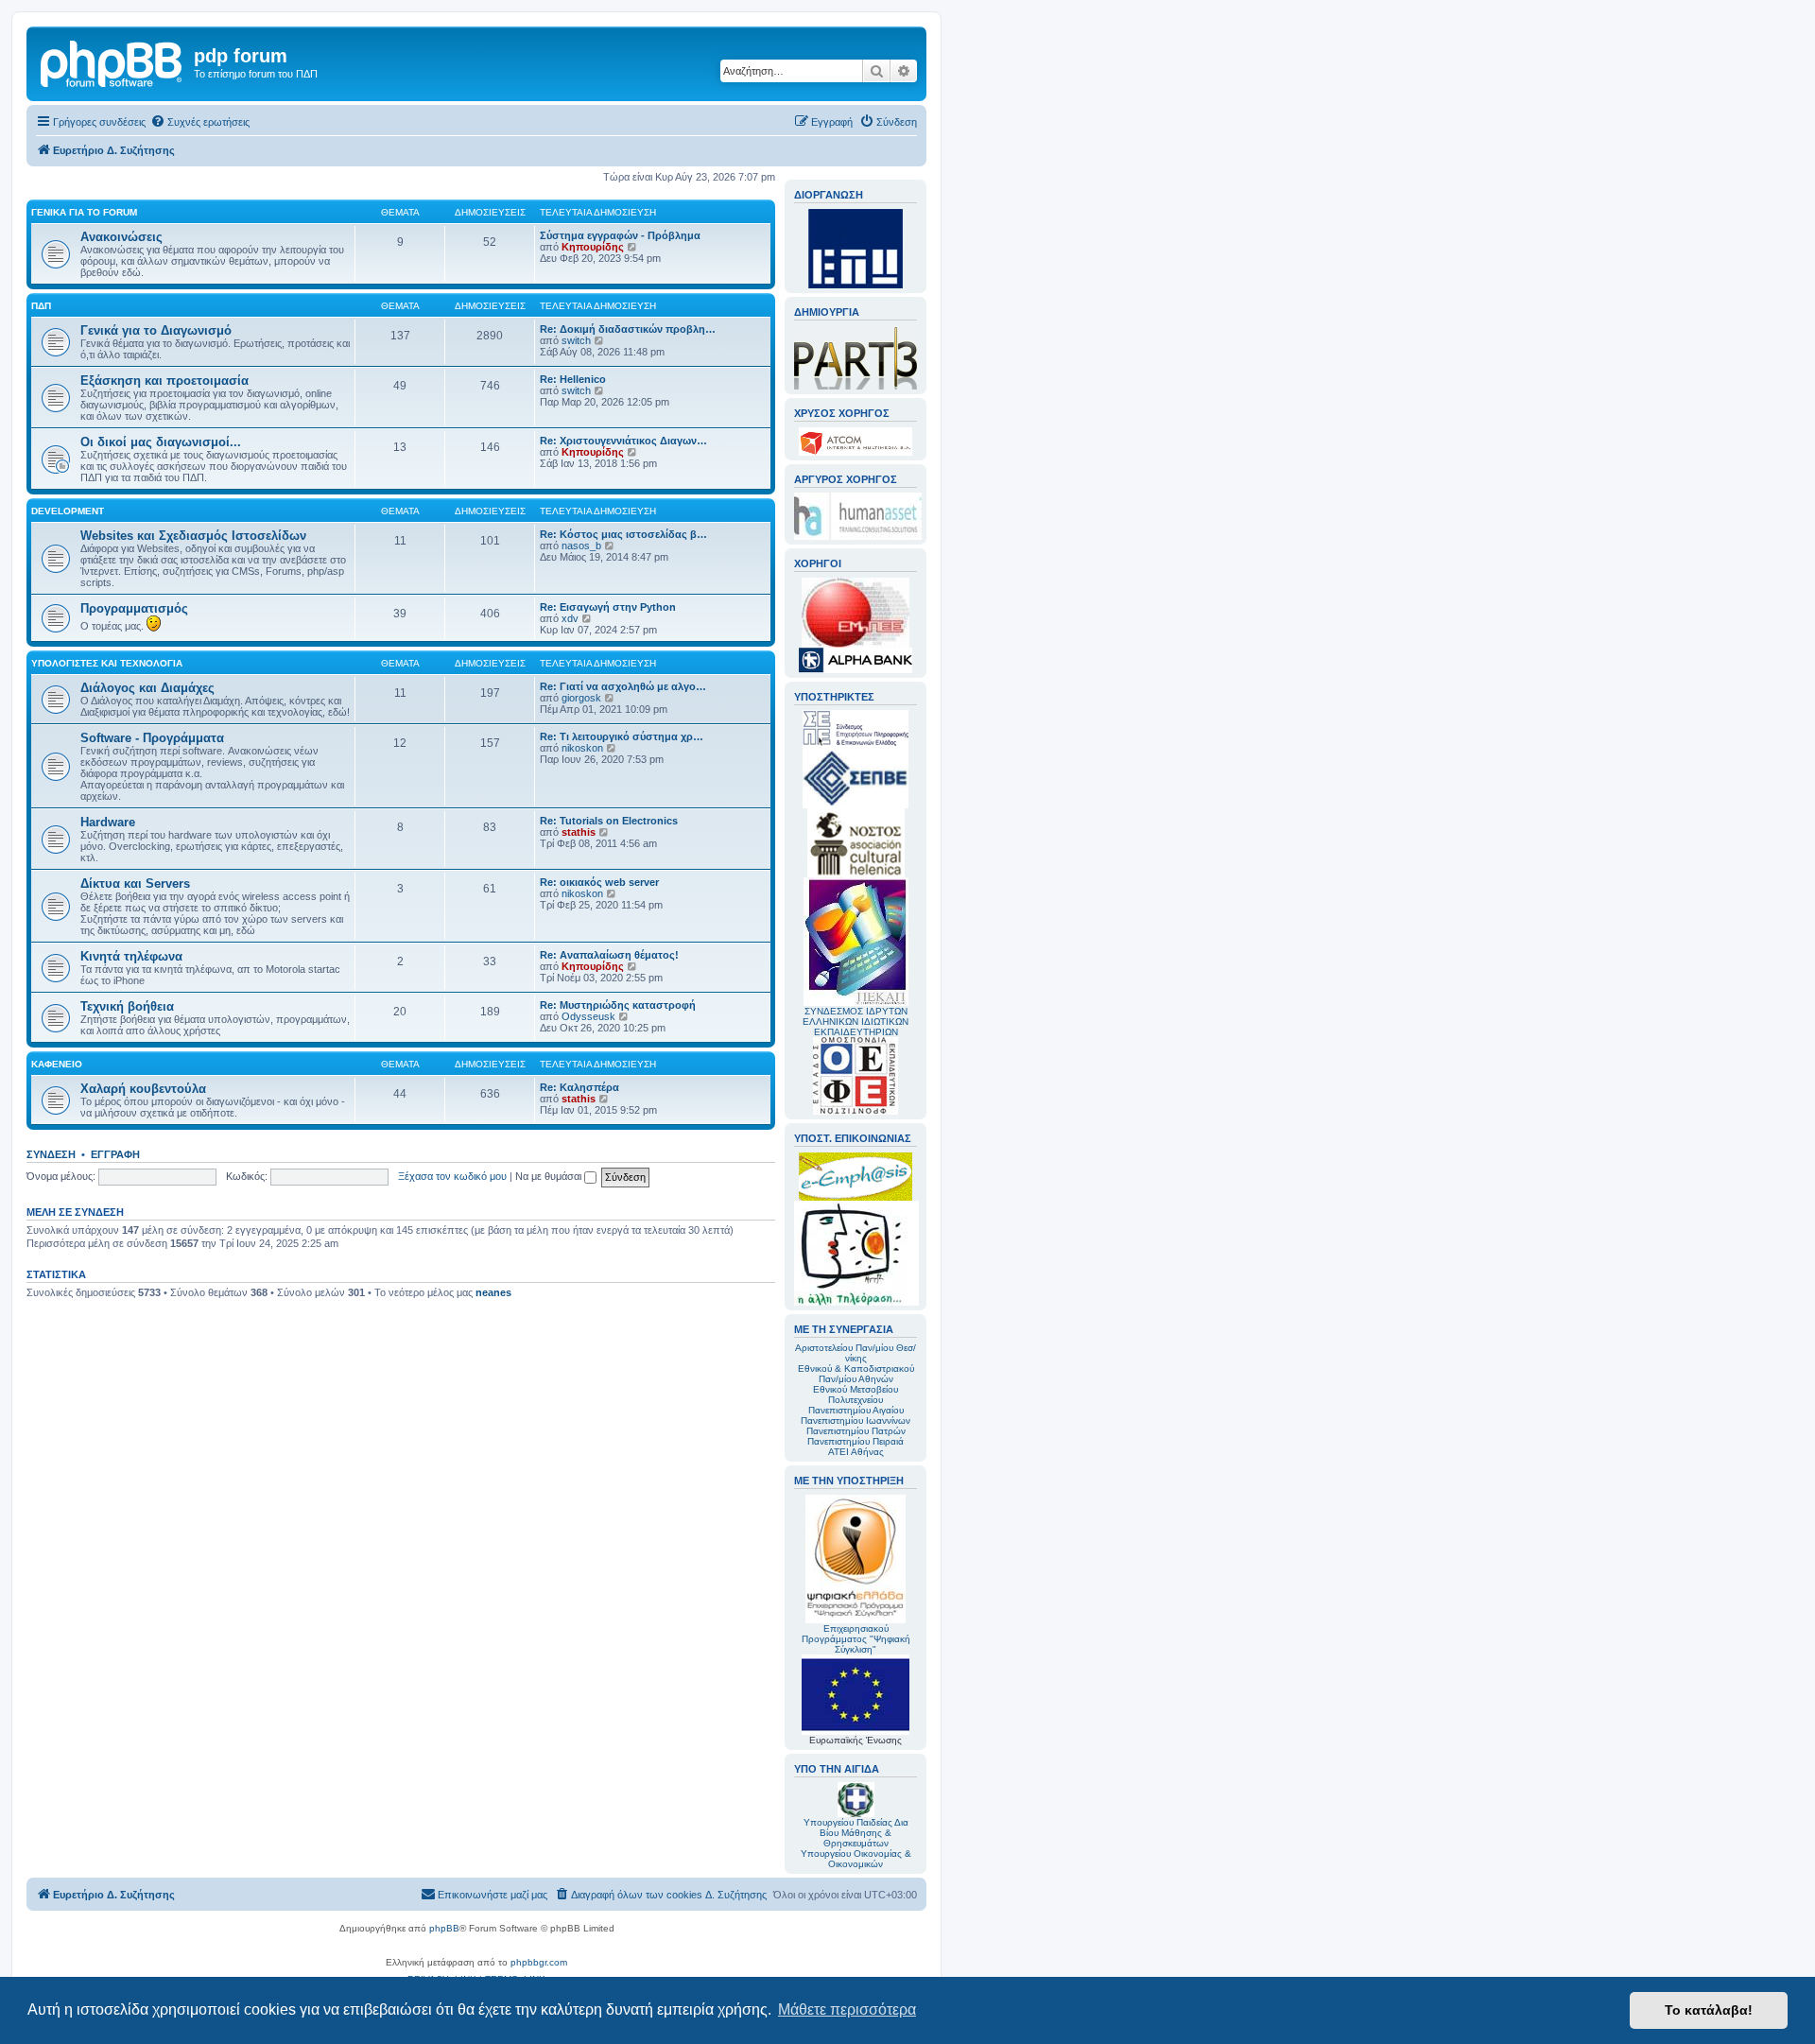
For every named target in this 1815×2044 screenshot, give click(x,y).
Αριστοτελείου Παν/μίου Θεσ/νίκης (856, 1353)
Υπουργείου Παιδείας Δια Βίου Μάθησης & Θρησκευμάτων (856, 1833)
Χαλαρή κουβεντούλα (143, 1089)
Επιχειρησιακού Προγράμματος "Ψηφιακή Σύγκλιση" (856, 1639)
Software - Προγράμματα (152, 738)
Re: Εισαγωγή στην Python (608, 607)
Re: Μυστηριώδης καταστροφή (618, 1005)
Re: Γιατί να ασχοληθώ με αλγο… (623, 686)
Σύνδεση (51, 1154)
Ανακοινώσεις (121, 237)
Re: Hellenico (573, 379)
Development (68, 511)
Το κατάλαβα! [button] (1709, 2010)
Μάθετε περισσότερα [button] (847, 2009)
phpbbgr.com (539, 1962)
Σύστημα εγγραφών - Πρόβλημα (620, 235)
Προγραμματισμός (134, 608)
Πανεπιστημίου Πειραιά (856, 1441)
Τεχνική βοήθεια (127, 1006)
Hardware (108, 822)
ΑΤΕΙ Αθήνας (856, 1452)
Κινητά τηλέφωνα (131, 956)
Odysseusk (588, 1016)
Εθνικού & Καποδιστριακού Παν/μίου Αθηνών (856, 1374)
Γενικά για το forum (84, 212)
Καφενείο (57, 1064)
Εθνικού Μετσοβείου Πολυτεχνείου (856, 1394)
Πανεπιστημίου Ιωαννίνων (856, 1420)
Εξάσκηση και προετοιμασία (164, 381)
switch (576, 340)
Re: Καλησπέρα (579, 1087)
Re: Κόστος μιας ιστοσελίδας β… (623, 534)
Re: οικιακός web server (599, 882)
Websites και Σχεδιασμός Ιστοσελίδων (193, 536)
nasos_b (581, 546)
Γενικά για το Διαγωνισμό (156, 330)
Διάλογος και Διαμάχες (147, 688)
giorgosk (581, 698)
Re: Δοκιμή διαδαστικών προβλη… (628, 329)
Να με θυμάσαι (550, 1176)
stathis (579, 832)
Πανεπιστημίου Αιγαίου (856, 1410)
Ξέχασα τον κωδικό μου (452, 1176)
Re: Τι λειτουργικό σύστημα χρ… (622, 736)
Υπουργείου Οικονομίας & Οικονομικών (856, 1859)
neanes (493, 1292)
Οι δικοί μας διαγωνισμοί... (161, 442)
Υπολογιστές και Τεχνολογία (107, 663)
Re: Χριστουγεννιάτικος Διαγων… (623, 441)
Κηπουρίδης (593, 247)
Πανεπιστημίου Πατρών (856, 1431)
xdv (570, 618)
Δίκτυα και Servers (135, 883)
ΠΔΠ (41, 306)
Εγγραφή (115, 1154)
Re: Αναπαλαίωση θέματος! (609, 955)
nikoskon (582, 748)
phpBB (444, 1928)
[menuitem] (200, 122)
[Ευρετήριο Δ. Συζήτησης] (112, 61)
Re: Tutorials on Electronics (609, 821)
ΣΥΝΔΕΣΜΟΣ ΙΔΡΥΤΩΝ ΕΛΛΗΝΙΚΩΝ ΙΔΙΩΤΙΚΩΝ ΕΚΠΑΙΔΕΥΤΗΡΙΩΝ (856, 1022)
